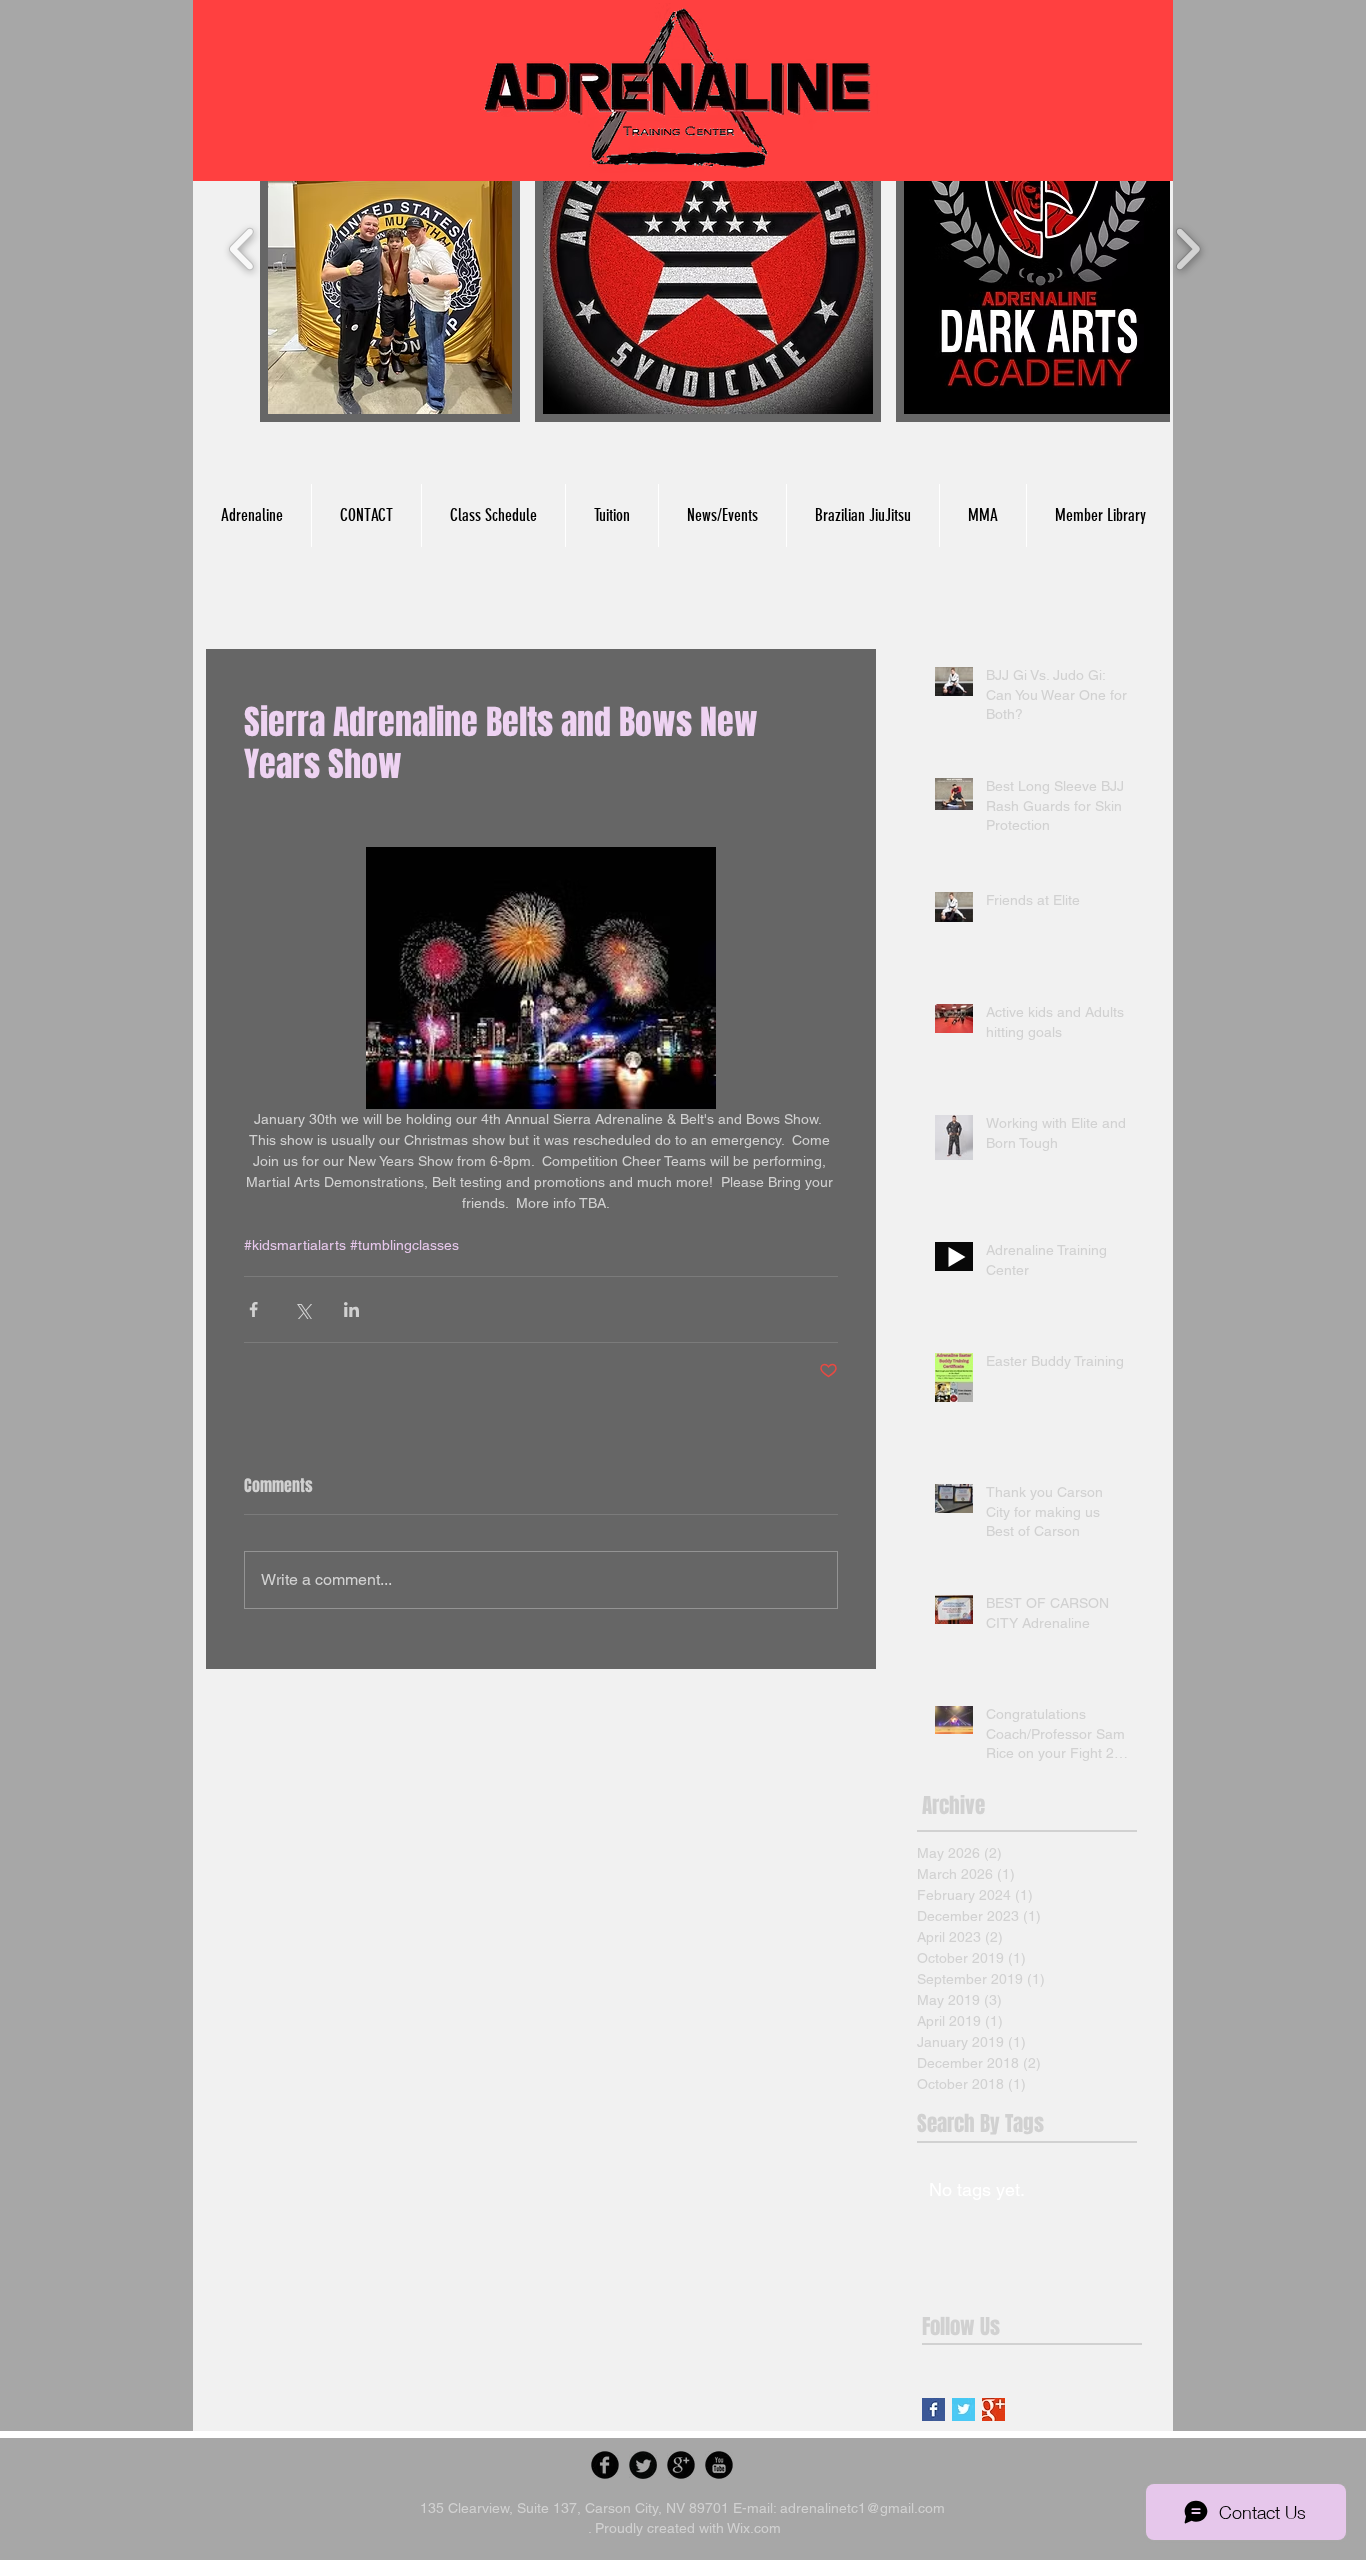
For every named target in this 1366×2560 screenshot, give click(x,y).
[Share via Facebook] (253, 1309)
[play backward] (242, 249)
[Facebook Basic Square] (933, 2409)
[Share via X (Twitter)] (302, 1309)
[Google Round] (681, 2465)
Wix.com (754, 2528)
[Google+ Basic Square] (993, 2409)
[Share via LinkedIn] (351, 1309)
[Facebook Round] (605, 2465)
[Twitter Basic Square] (963, 2409)
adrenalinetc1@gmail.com (862, 2508)
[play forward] (1187, 249)
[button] (390, 249)
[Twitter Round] (643, 2465)
